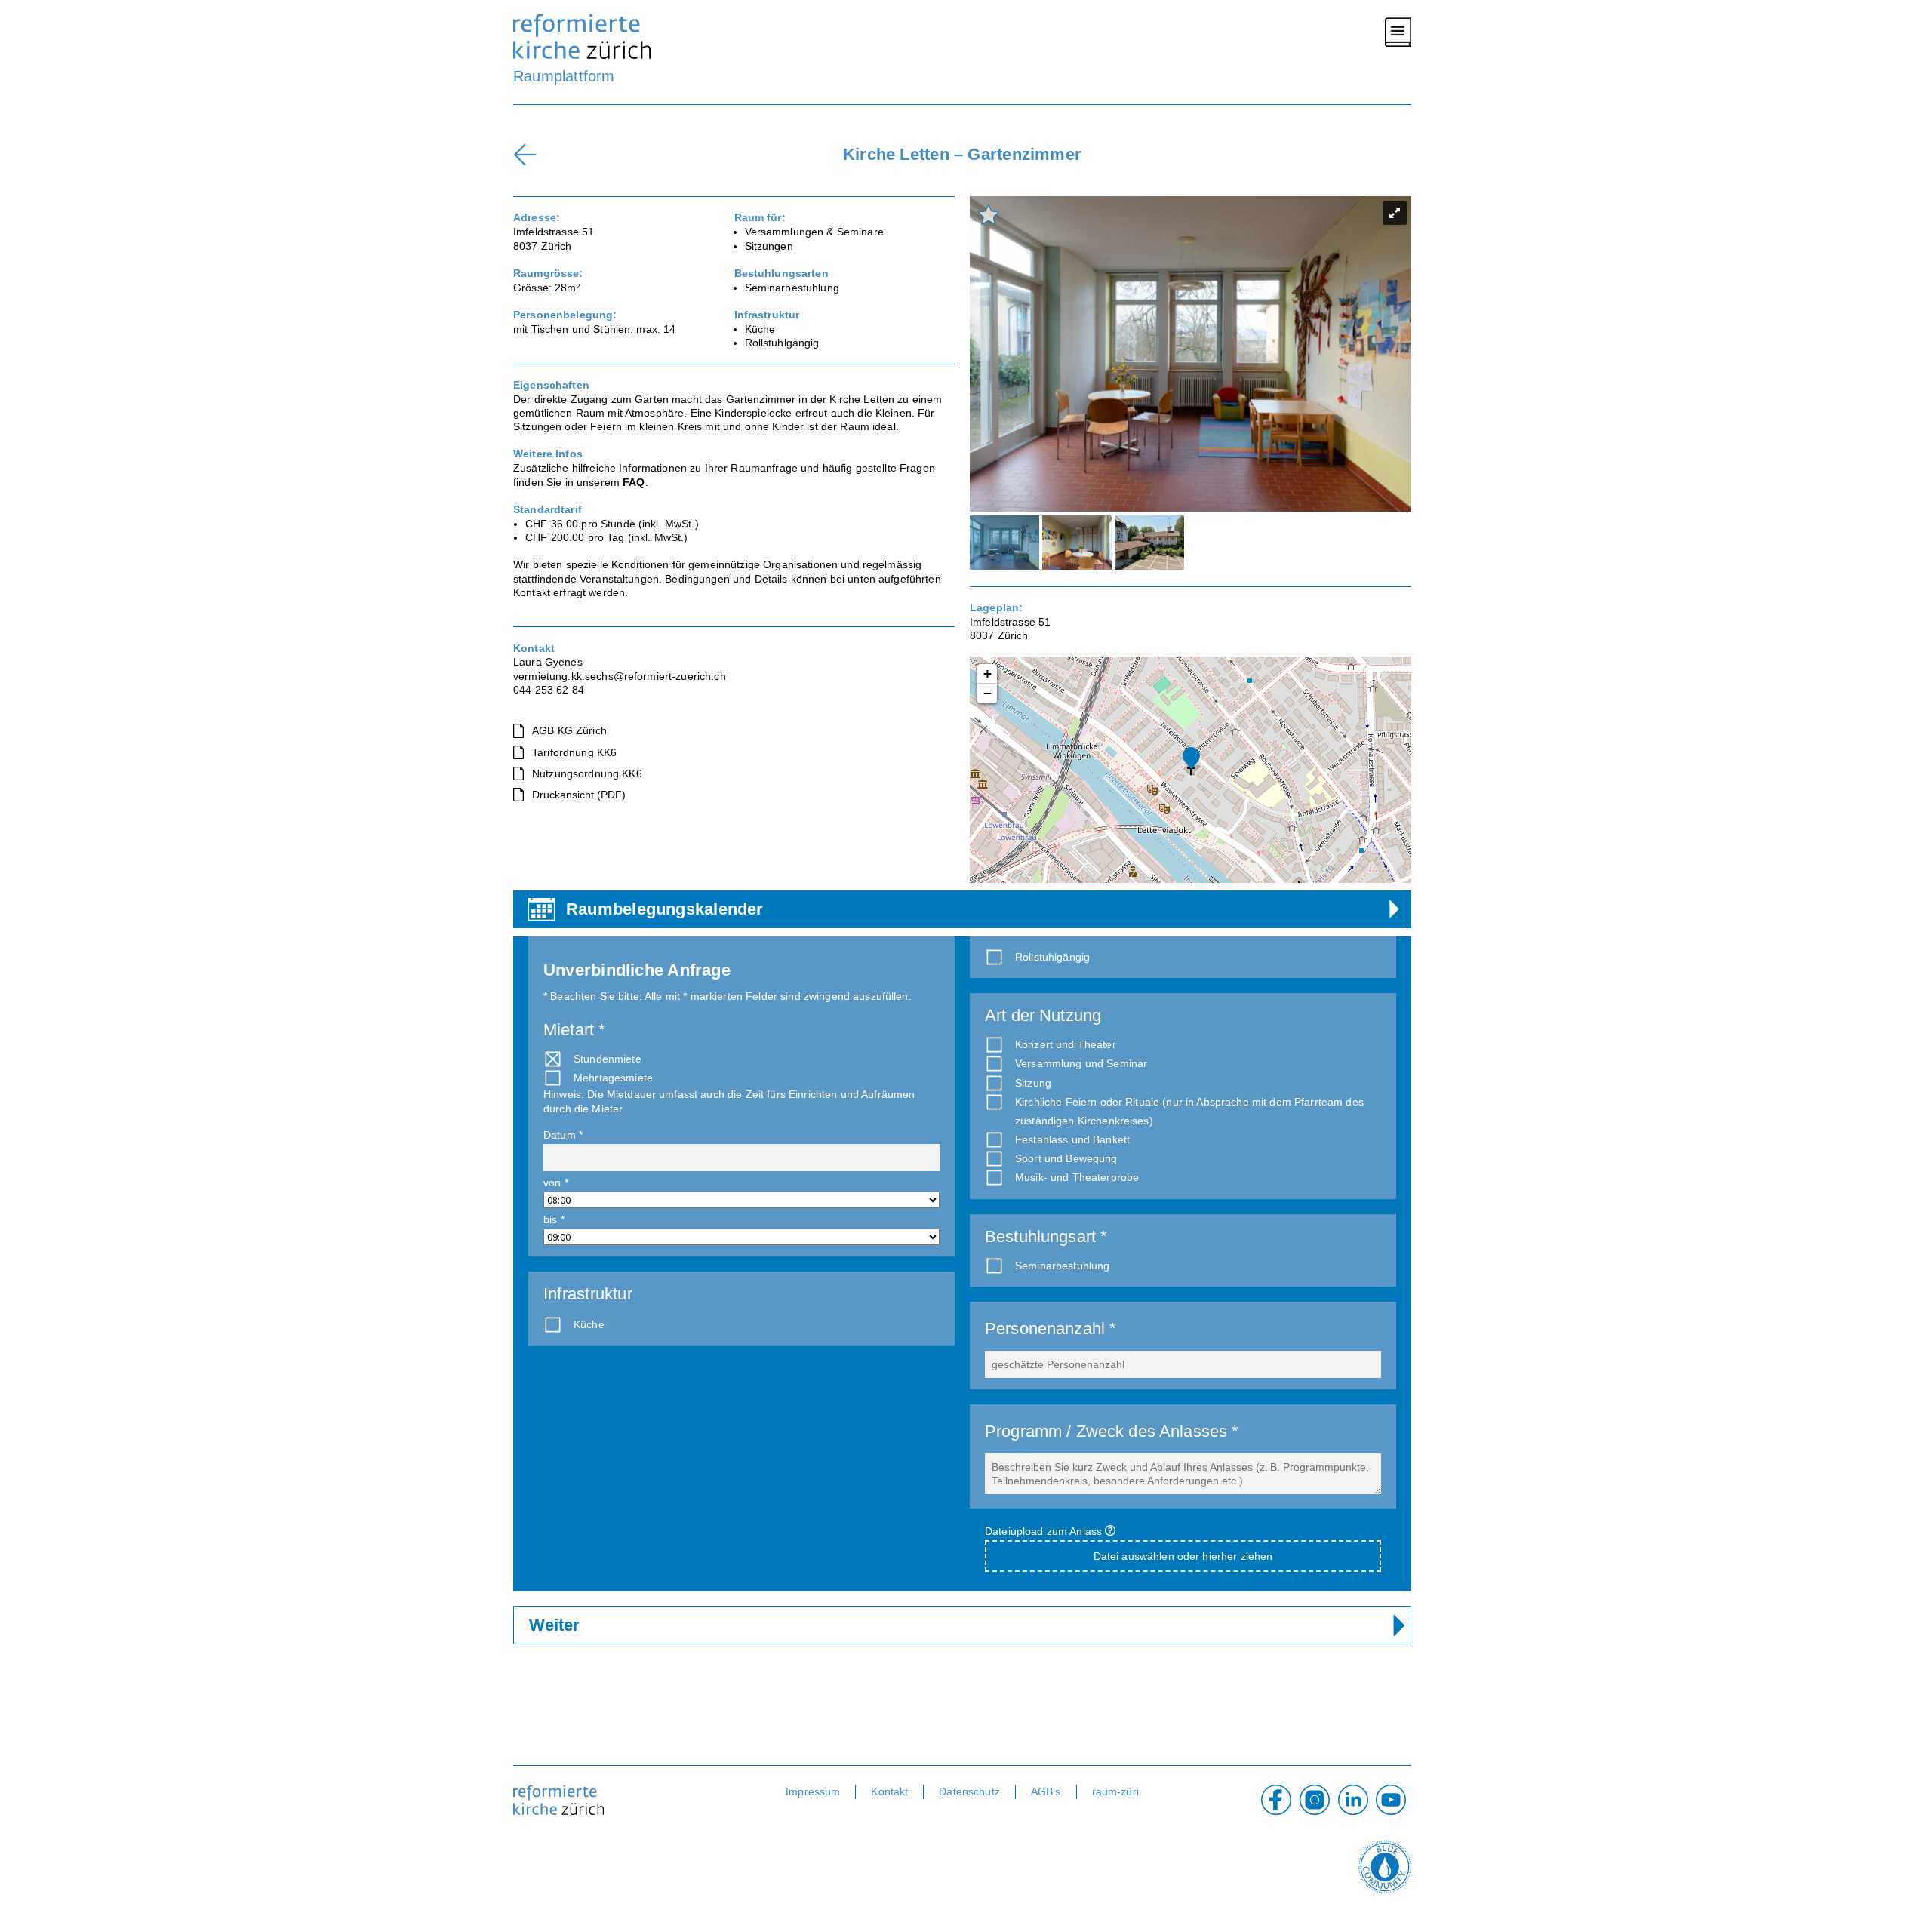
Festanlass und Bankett (1072, 1139)
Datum (563, 1135)
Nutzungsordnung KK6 (587, 773)
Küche (591, 1324)
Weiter (554, 1625)
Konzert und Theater (1066, 1044)
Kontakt (889, 1791)
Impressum (813, 1791)
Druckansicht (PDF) (579, 795)
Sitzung (1033, 1083)
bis (554, 1219)
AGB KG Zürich (569, 730)
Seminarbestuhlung (1062, 1266)
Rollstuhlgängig (1054, 957)
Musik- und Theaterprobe (1077, 1177)
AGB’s (1046, 1791)
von (556, 1183)
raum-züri (1115, 1791)
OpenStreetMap (1378, 864)
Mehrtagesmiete (613, 1078)
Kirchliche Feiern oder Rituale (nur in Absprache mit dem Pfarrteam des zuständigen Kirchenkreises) (1189, 1111)
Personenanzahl (1051, 1329)
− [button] (988, 693)
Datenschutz (969, 1791)
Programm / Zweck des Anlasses (1112, 1431)
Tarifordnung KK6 (574, 752)
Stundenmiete (608, 1059)
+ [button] (988, 674)
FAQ (634, 482)
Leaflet (1360, 839)
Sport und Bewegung (1066, 1158)
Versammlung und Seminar (1081, 1063)
